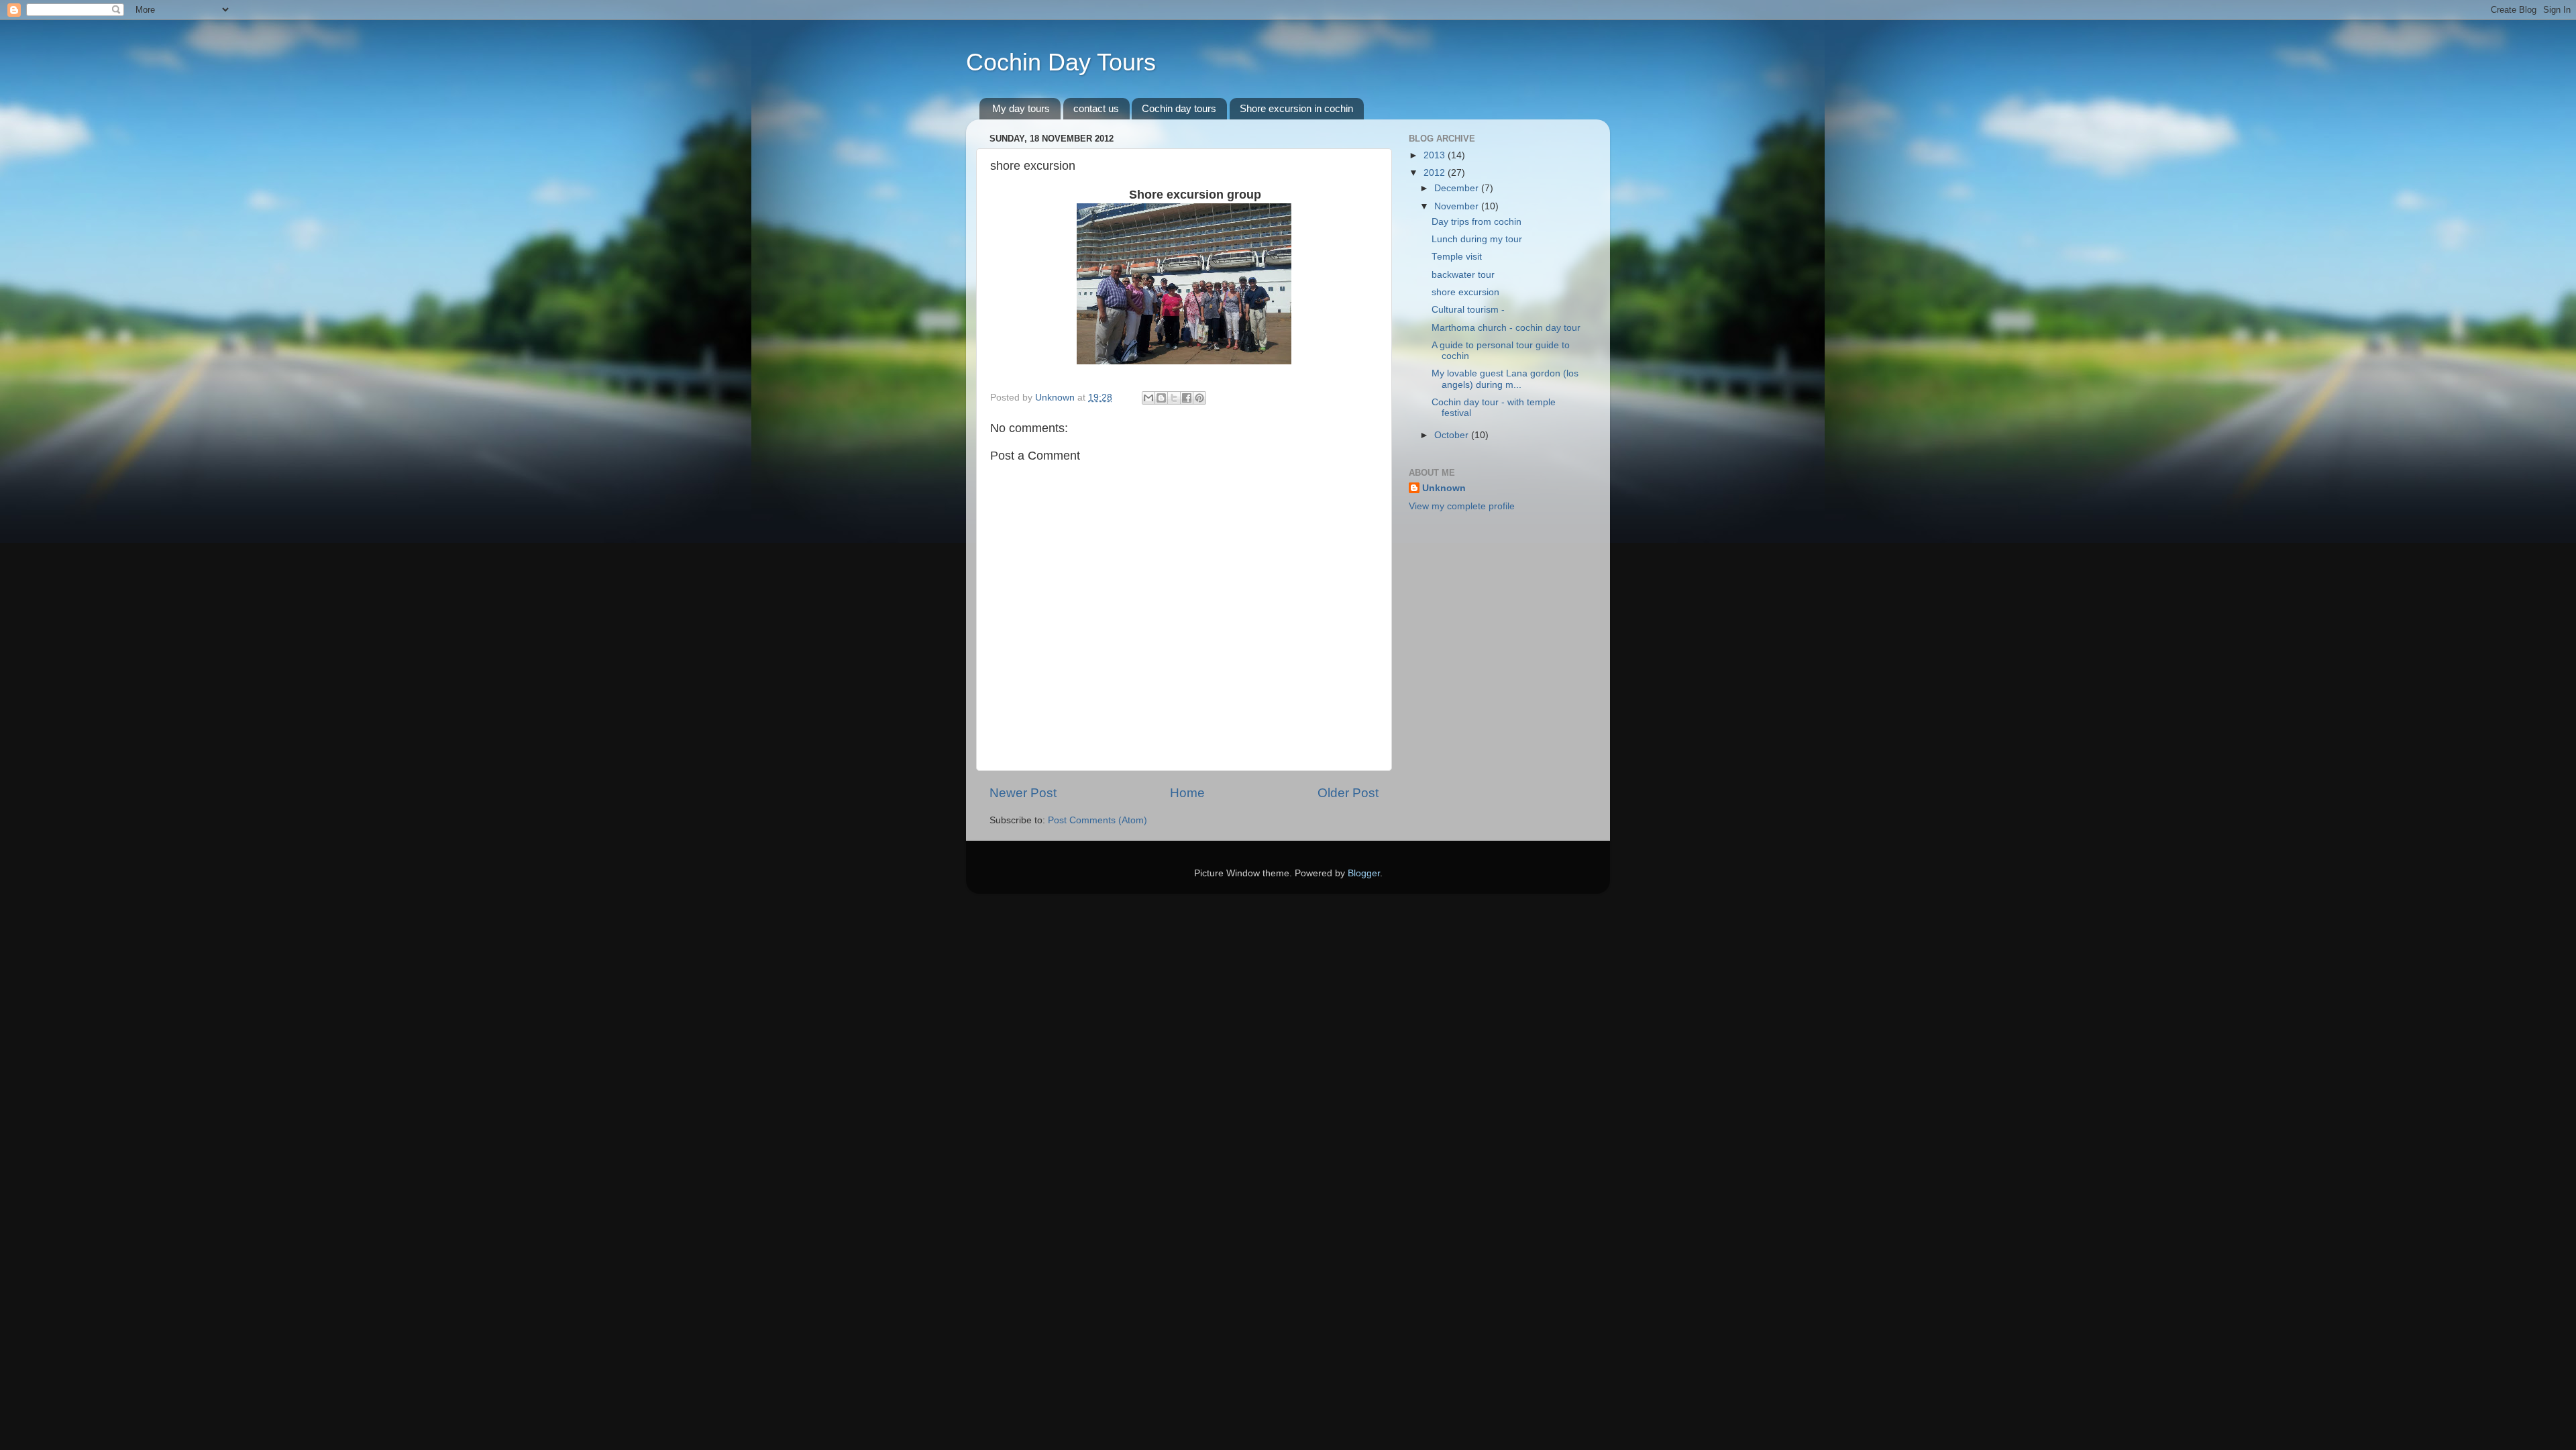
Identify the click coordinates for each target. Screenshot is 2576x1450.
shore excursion (1465, 292)
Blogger (1364, 873)
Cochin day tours (1179, 108)
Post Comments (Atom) (1097, 820)
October (1453, 435)
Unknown (1444, 488)
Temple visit (1457, 257)
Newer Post (1023, 793)
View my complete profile (1462, 506)
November (1458, 206)
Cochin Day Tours (1061, 62)
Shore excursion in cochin (1296, 108)
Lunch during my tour (1477, 239)
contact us (1096, 108)
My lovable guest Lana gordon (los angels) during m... (1505, 379)
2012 (1436, 173)
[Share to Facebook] (1187, 398)
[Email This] (1148, 398)
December (1458, 188)
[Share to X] (1174, 398)
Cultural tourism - (1468, 310)
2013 (1436, 155)
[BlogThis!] (1161, 398)
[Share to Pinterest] (1199, 398)
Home (1187, 793)
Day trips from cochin (1477, 222)
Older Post (1348, 793)
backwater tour (1463, 275)
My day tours (1021, 108)
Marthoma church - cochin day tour (1506, 328)
